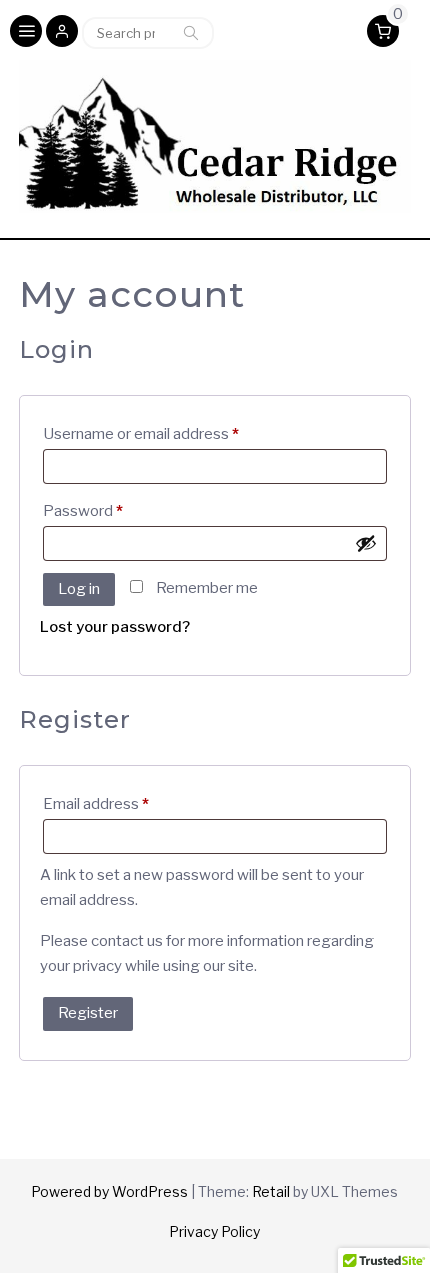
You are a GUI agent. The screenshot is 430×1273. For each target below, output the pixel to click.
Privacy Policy (214, 1231)
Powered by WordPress (109, 1191)
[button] (62, 33)
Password (113, 510)
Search (191, 33)
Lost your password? (115, 627)
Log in (79, 589)
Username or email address (171, 433)
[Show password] (366, 543)
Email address (126, 803)
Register (88, 1013)
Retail (271, 1191)
